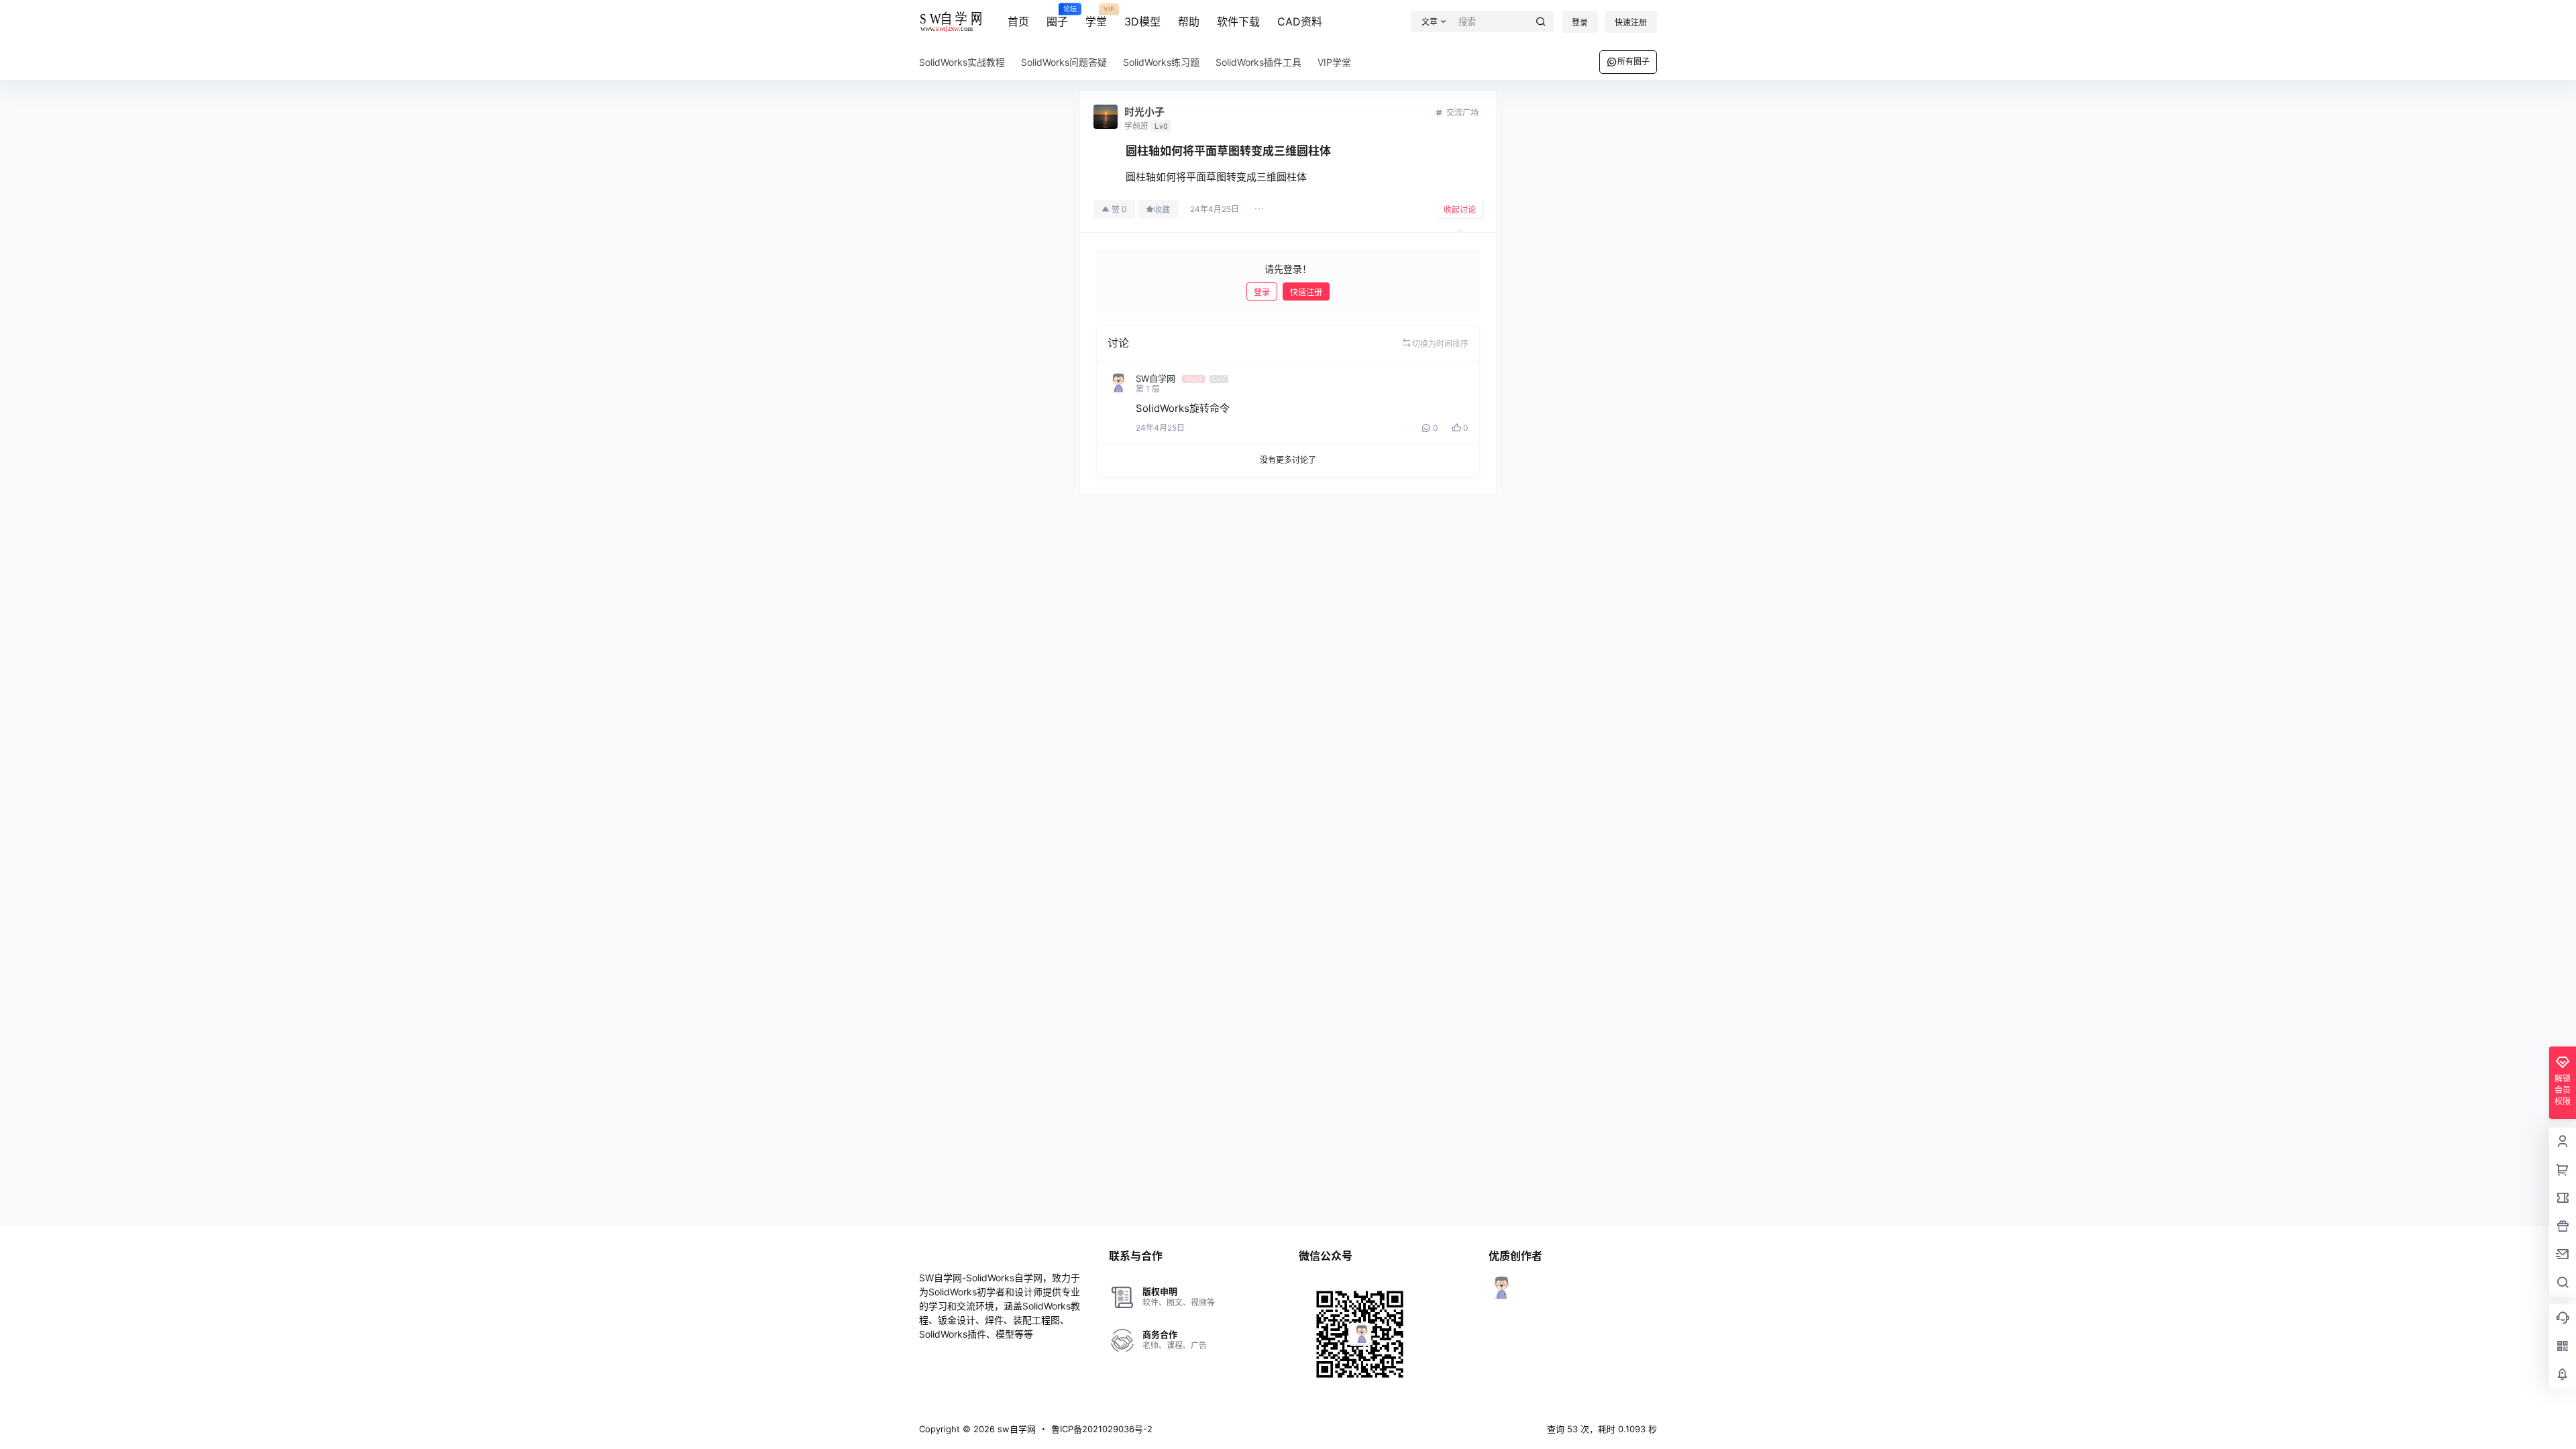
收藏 (1162, 210)
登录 (1580, 22)
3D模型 (1142, 21)
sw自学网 (1015, 1429)
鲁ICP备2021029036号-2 (1102, 1429)
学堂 (1096, 17)
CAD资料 (1300, 21)
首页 (1018, 21)
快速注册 (1631, 22)
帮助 (1189, 21)
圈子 (1057, 17)
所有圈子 (1633, 61)
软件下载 (1238, 21)
